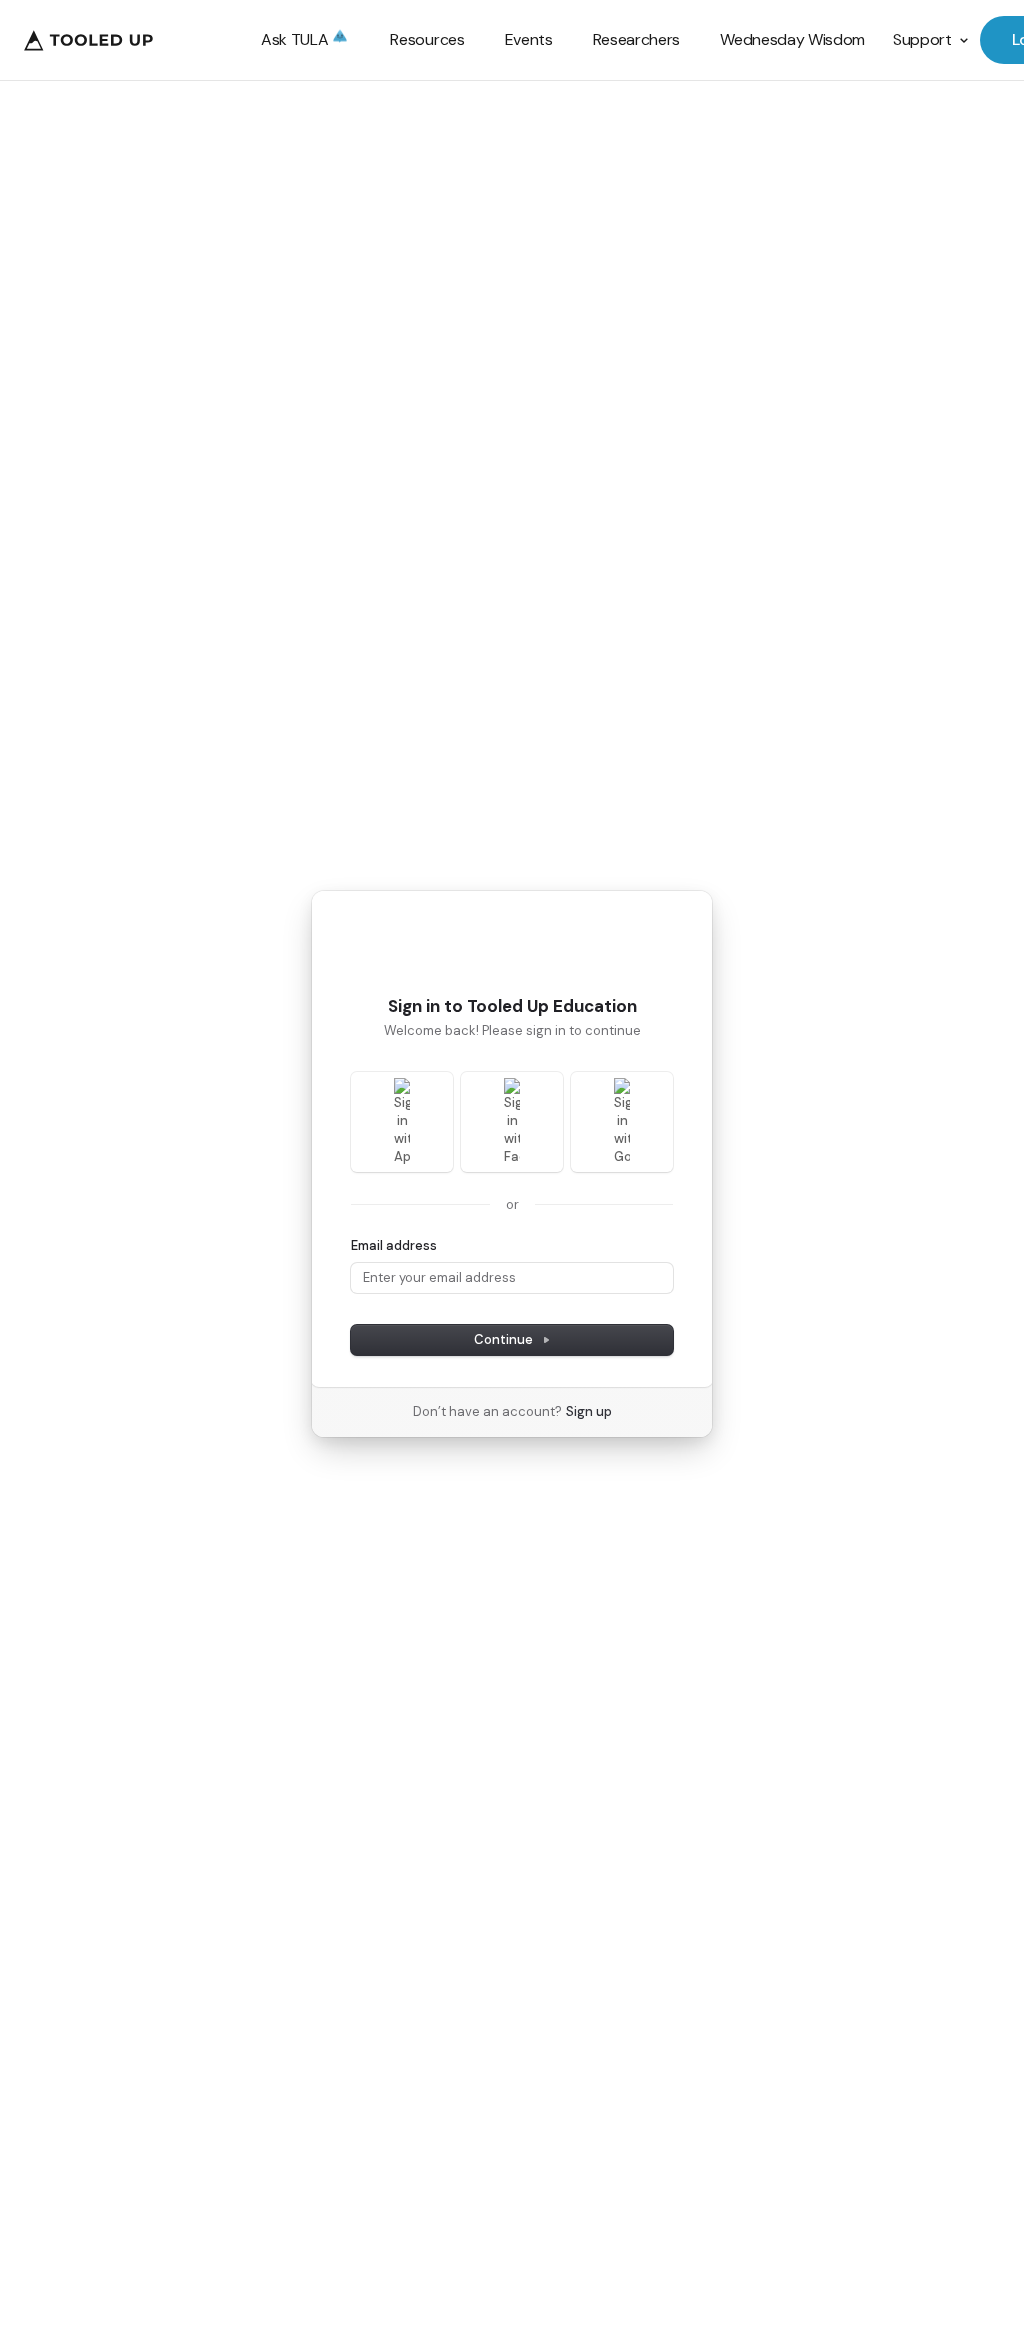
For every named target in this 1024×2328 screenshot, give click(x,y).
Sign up (589, 1411)
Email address (394, 1245)
